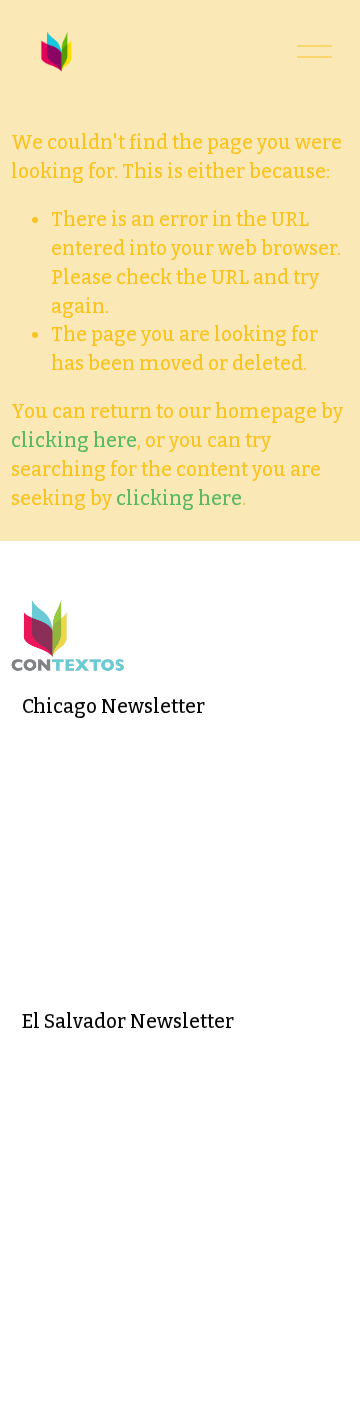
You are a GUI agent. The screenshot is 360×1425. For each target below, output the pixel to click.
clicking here (74, 440)
